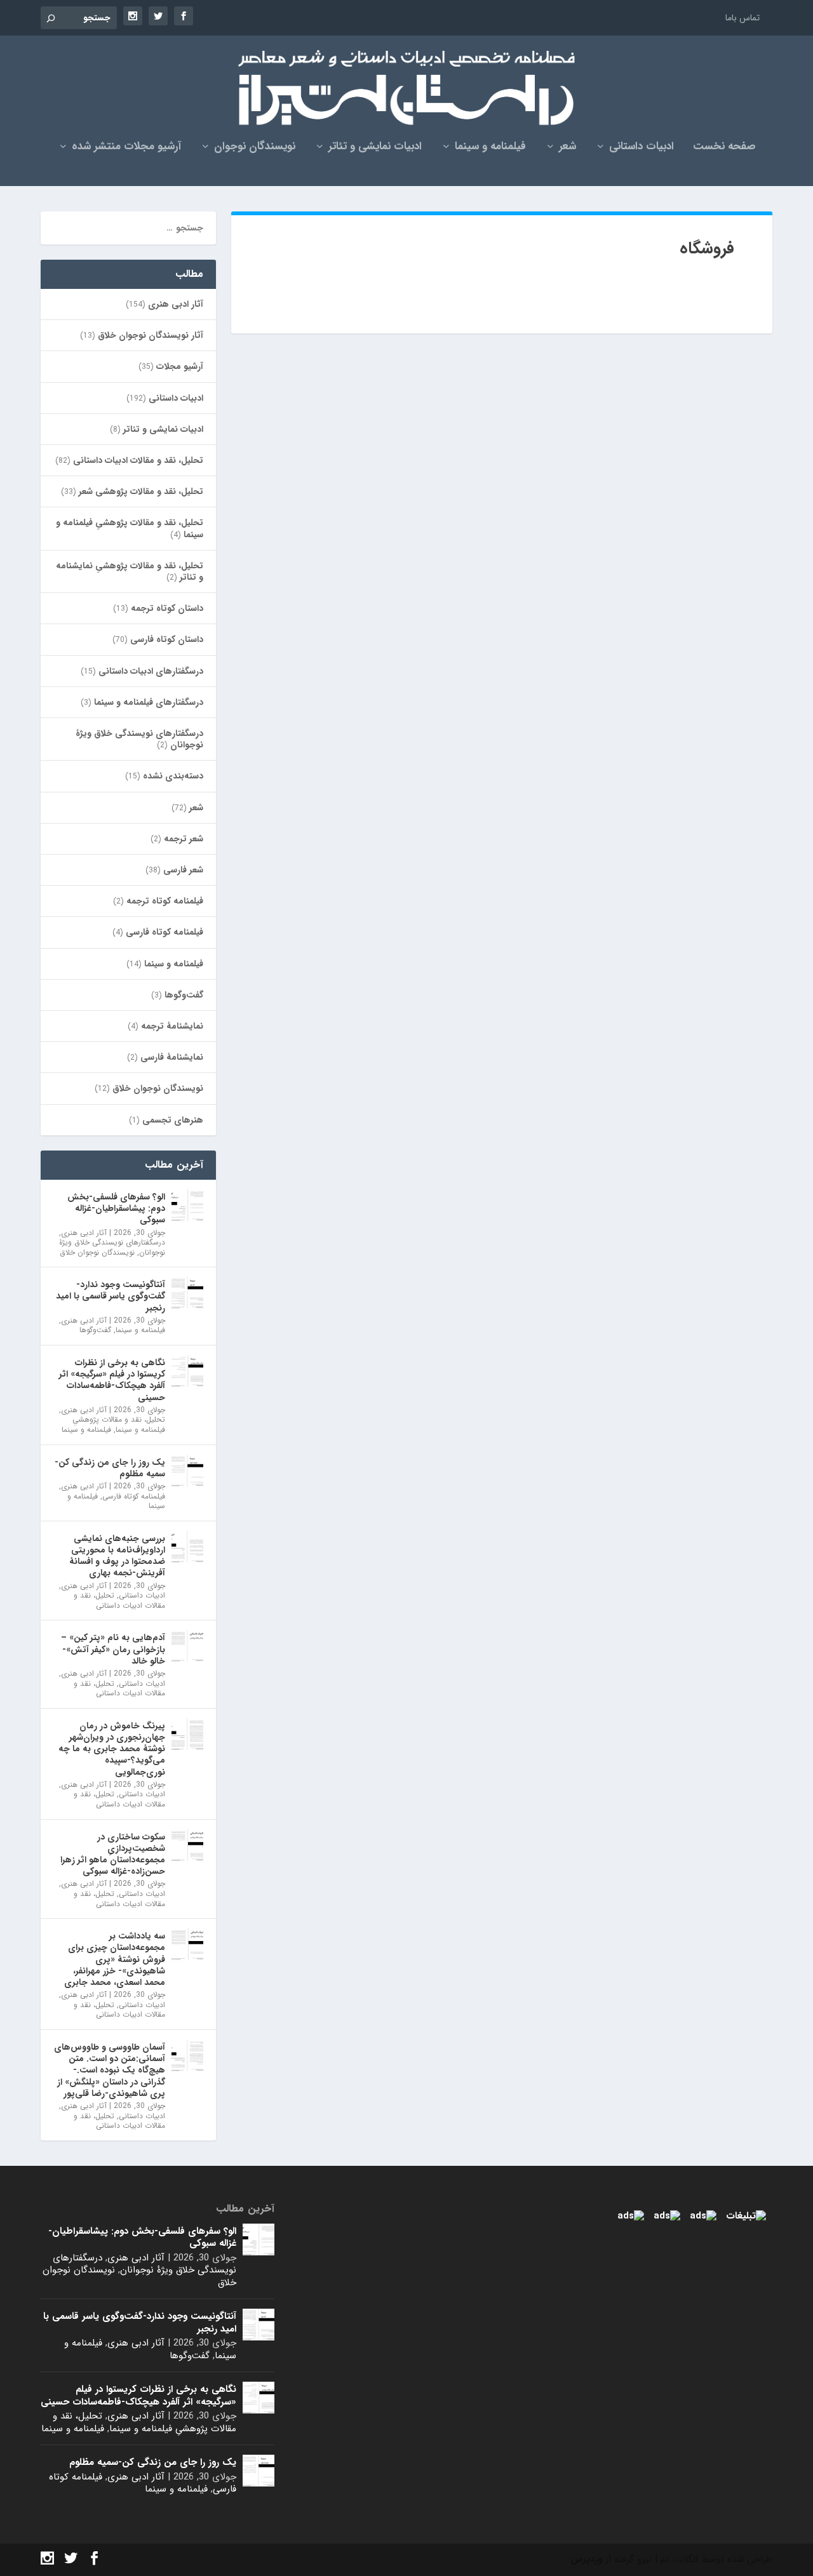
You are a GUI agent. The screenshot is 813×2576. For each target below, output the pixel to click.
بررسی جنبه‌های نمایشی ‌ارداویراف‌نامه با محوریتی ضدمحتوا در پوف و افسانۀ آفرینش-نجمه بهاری (117, 1556)
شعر (568, 148)
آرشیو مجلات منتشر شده (126, 148)
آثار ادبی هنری (176, 304)
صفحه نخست (724, 148)
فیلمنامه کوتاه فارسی (165, 932)
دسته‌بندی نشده (173, 776)
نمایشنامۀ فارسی (172, 1057)
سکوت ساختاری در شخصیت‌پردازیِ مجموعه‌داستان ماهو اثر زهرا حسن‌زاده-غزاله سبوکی (113, 1854)
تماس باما (742, 18)
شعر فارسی (183, 870)
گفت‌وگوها (184, 995)
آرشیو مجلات (180, 366)
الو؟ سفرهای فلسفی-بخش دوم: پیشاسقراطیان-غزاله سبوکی (116, 1208)
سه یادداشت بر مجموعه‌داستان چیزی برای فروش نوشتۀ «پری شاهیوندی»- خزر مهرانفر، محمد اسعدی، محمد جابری (115, 1959)
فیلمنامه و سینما (490, 148)
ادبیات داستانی (642, 148)
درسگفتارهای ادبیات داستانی (151, 671)
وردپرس (586, 2559)
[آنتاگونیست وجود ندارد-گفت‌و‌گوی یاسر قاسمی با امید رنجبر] (187, 1293)
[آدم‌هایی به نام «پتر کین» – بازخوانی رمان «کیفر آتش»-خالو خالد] (187, 1646)
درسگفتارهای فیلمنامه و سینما (149, 702)
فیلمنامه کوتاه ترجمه (165, 901)
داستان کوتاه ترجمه (167, 608)
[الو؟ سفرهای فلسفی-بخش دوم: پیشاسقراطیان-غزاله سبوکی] (187, 1205)
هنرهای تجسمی (173, 1120)
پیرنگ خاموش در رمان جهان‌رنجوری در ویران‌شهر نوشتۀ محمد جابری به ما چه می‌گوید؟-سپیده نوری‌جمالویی (112, 1749)
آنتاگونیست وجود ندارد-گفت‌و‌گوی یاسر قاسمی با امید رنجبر (111, 1296)
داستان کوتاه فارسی (167, 639)
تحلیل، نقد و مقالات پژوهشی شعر (141, 491)
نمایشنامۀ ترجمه (172, 1026)
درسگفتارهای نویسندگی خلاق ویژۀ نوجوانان (139, 739)
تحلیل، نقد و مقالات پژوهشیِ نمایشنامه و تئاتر (130, 571)
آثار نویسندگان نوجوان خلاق (151, 335)
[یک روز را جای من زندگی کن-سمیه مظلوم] (187, 1471)
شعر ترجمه (184, 839)
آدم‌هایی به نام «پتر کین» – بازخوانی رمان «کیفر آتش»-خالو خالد (113, 1649)
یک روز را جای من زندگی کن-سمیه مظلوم (110, 1468)
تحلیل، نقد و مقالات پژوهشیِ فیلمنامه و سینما (130, 528)
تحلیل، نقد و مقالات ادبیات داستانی (138, 460)
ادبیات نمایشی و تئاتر (375, 148)
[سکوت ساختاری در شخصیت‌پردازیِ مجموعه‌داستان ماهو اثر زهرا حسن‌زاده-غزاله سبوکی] (187, 1845)
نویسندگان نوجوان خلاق (158, 1088)
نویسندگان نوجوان (255, 148)
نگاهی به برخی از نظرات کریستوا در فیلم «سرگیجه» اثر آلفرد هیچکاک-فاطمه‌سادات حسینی (112, 1380)
